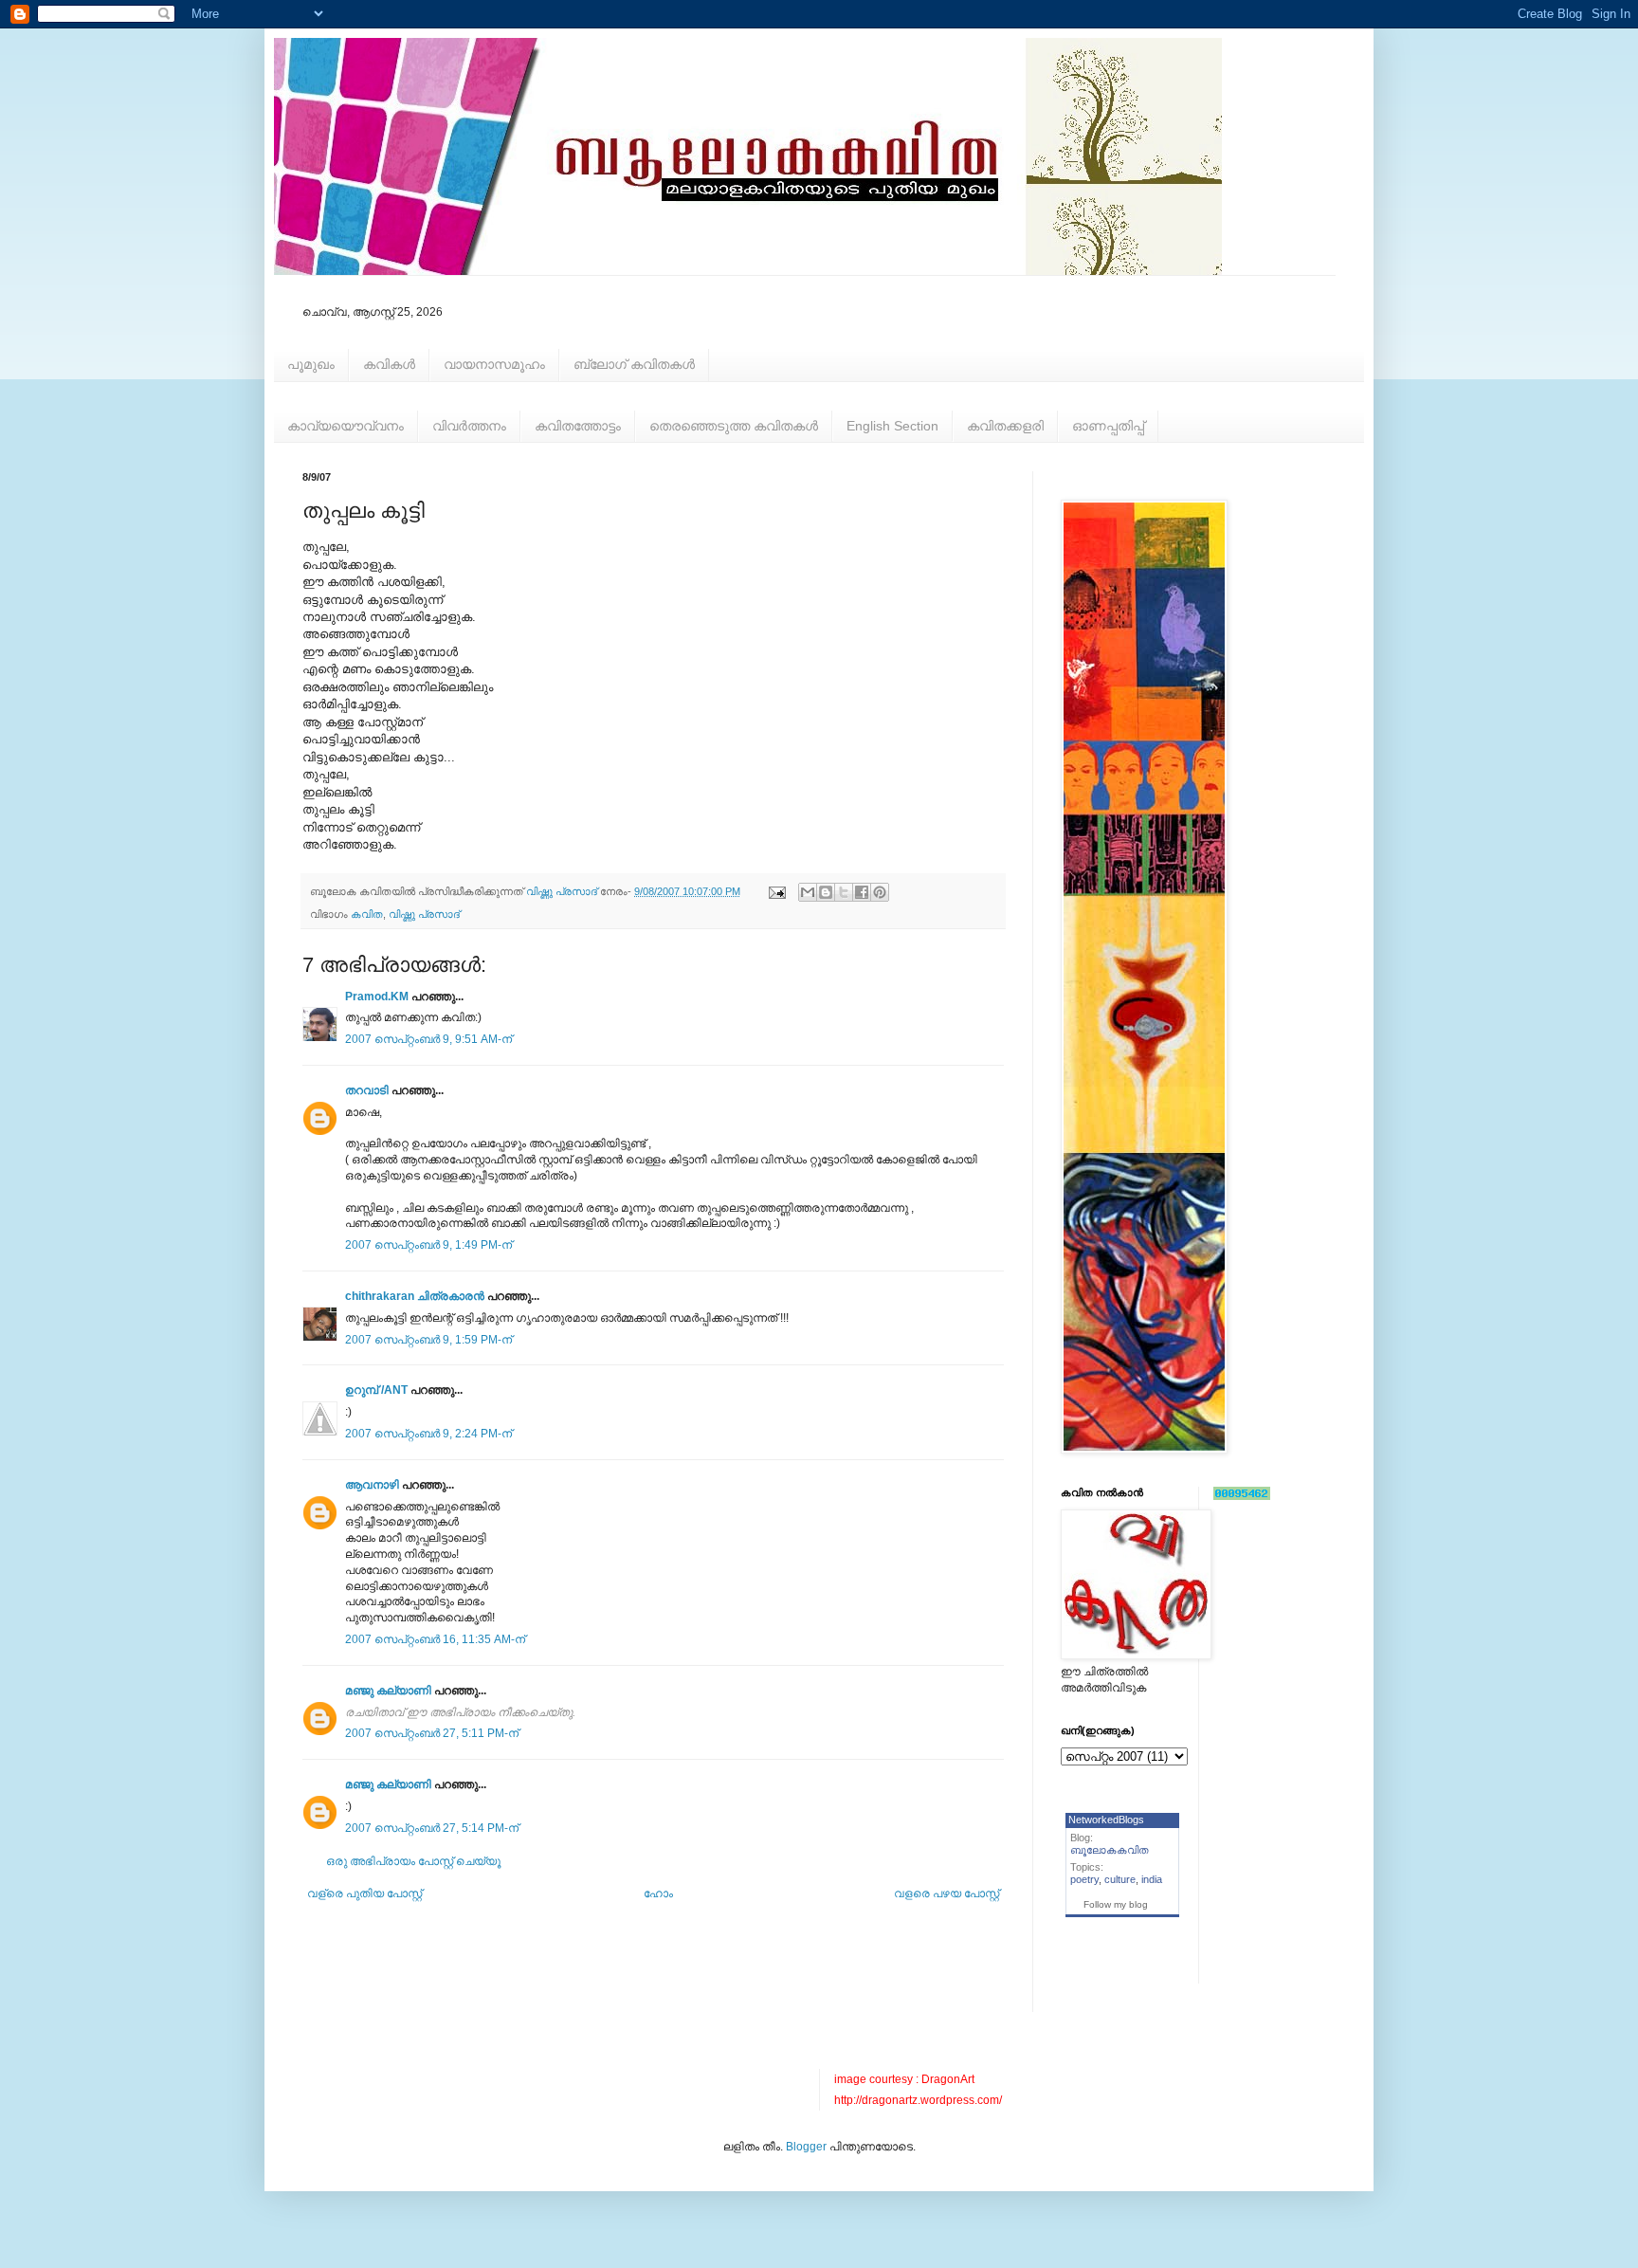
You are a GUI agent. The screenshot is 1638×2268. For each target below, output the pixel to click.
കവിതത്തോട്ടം (578, 426)
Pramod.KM (377, 997)
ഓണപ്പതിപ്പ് (1108, 426)
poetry (1084, 1879)
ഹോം (658, 1893)
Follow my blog (1116, 1904)
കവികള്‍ (389, 364)
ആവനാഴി (372, 1485)
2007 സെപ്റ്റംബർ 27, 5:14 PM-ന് (432, 1828)
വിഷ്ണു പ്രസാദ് (424, 914)
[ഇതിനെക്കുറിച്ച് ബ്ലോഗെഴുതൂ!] (826, 892)
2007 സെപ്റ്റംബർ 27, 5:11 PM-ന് (432, 1733)
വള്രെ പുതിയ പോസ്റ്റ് (364, 1893)
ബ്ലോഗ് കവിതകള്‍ (634, 364)
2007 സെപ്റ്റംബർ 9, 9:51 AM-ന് (428, 1039)
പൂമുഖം (311, 364)
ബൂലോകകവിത (1110, 1850)
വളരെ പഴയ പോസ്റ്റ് (946, 1893)
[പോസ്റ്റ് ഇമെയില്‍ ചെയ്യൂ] (776, 891)
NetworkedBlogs (1106, 1820)
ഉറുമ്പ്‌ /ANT (376, 1390)
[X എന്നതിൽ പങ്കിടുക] (844, 892)
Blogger (806, 2147)
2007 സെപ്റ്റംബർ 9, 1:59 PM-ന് (428, 1340)
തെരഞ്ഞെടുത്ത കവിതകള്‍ (734, 426)
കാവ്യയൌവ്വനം (346, 426)
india (1152, 1879)
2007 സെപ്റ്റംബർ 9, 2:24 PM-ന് (428, 1434)
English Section (892, 426)
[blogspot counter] (1242, 1496)
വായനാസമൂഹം (494, 364)
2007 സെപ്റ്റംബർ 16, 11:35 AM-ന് (435, 1639)
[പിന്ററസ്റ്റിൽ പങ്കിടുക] (880, 892)
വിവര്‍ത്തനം (469, 426)
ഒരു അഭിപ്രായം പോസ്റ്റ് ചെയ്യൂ (413, 1861)
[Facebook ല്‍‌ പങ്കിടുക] (862, 892)
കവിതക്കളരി (1005, 426)
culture (1120, 1879)
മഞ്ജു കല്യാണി (388, 1691)
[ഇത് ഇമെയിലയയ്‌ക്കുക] (808, 892)
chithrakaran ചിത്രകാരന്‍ (415, 1296)
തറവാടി (367, 1090)
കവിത (367, 914)
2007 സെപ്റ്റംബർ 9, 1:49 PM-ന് (428, 1245)
